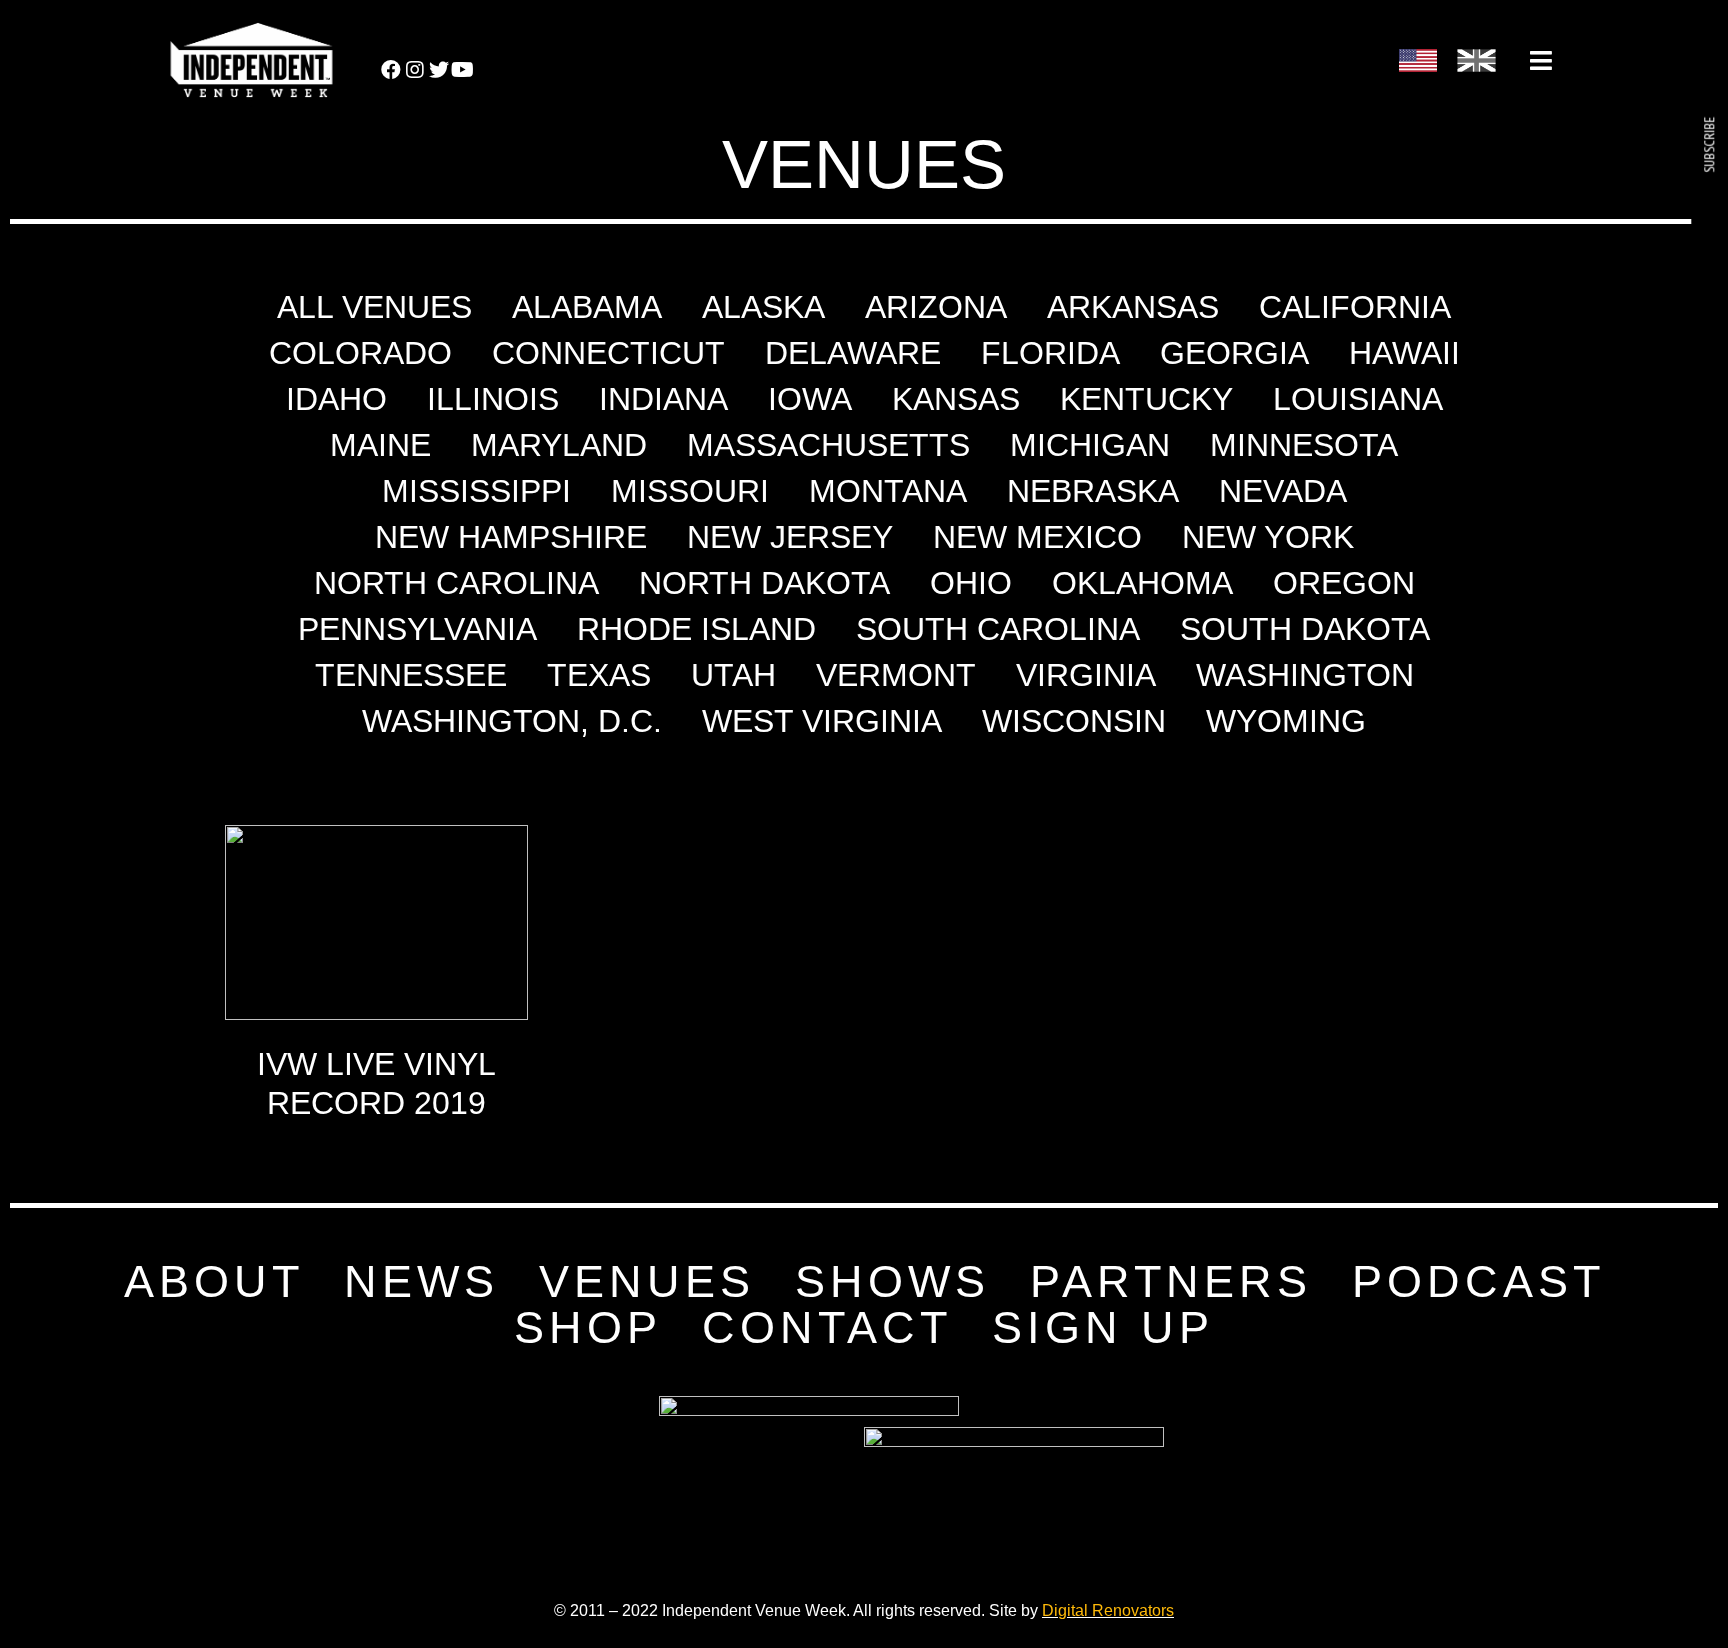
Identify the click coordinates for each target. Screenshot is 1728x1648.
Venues (647, 1282)
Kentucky (1146, 399)
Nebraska (1093, 491)
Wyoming (1286, 721)
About (214, 1282)
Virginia (1086, 675)
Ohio (971, 583)
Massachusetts (828, 445)
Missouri (690, 491)
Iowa (810, 399)
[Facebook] (391, 70)
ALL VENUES (374, 307)
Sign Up (1103, 1328)
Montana (888, 491)
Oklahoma (1142, 583)
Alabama (587, 307)
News (421, 1282)
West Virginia (822, 721)
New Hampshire (511, 537)
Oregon (1344, 583)
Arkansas (1133, 307)
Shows (892, 1282)
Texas (599, 675)
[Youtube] (463, 70)
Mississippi (476, 491)
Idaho (336, 399)
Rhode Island (696, 629)
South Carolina (998, 629)
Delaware (853, 353)
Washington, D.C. (512, 721)
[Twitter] (439, 70)
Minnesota (1304, 445)
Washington (1305, 675)
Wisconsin (1074, 721)
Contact (827, 1328)
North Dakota (764, 583)
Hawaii (1404, 353)
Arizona (936, 307)
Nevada (1283, 491)
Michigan (1090, 445)
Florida (1050, 353)
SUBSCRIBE (1709, 145)
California (1355, 307)
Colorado (360, 353)
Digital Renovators (1108, 1610)
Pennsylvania (417, 629)
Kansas (956, 399)
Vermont (896, 675)
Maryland (559, 445)
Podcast (1478, 1282)
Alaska (763, 307)
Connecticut (608, 353)
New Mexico (1037, 537)
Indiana (663, 399)
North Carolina (456, 583)
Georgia (1234, 353)
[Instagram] (415, 70)
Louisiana (1358, 399)
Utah (733, 675)
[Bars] (1541, 60)
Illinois (493, 399)
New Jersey (790, 537)
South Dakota (1305, 629)
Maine (380, 445)
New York (1268, 537)
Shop (588, 1328)
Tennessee (411, 675)
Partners (1171, 1282)
